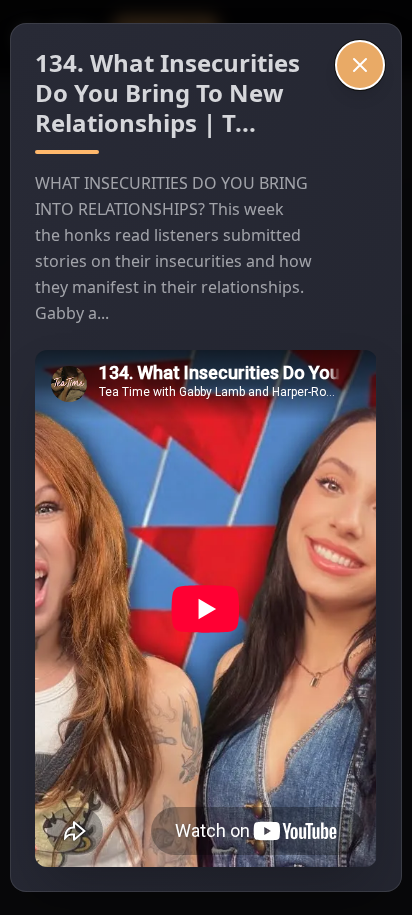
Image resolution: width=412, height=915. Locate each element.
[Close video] (360, 65)
